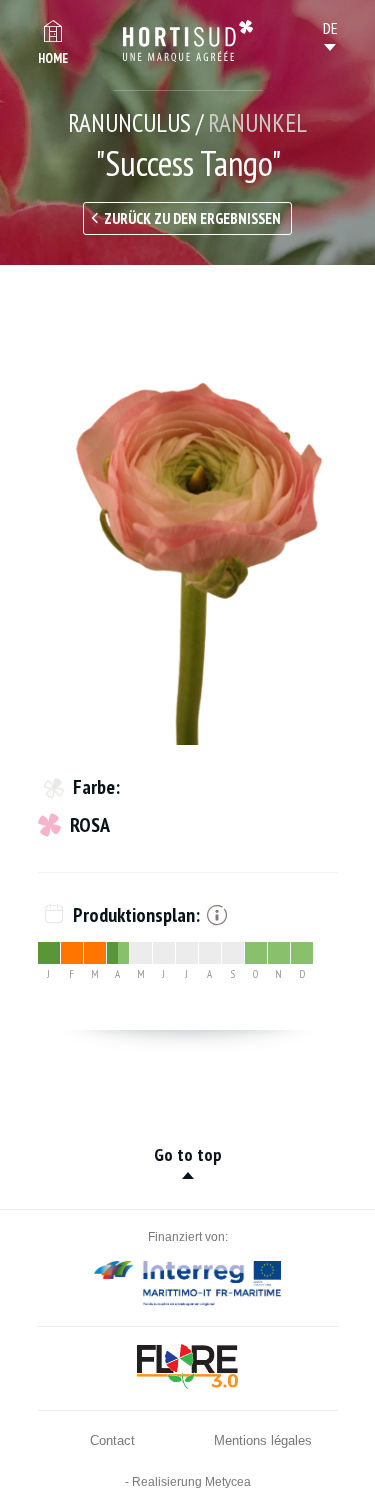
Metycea (228, 1482)
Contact (112, 1440)
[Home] (188, 41)
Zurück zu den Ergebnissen (192, 218)
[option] (188, 520)
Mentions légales (263, 1440)
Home (53, 58)
